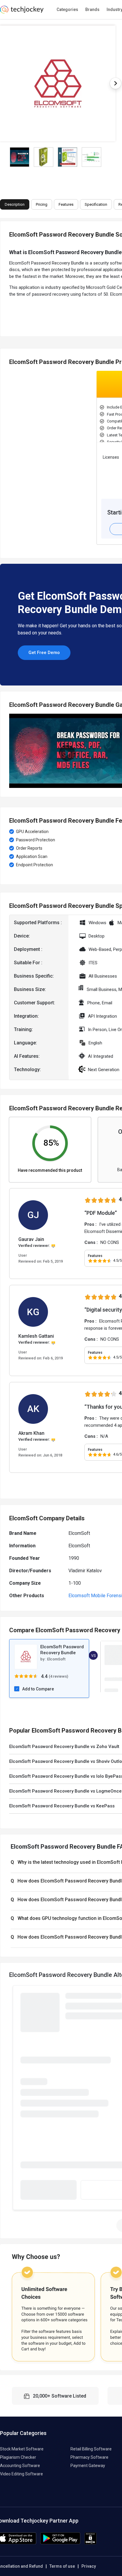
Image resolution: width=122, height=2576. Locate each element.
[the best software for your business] (22, 12)
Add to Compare (38, 1689)
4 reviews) (59, 1676)
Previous (9, 751)
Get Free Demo (44, 653)
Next (115, 83)
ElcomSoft (56, 1659)
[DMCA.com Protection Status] (90, 2543)
